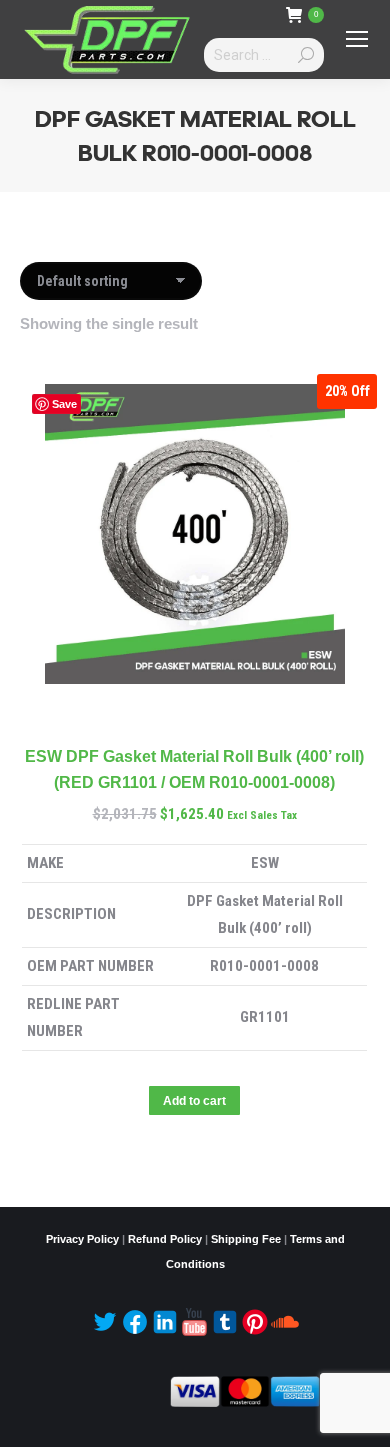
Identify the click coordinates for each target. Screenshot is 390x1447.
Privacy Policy (82, 1239)
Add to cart (194, 1101)
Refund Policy (165, 1239)
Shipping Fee (246, 1239)
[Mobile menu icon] (357, 39)
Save (64, 404)
